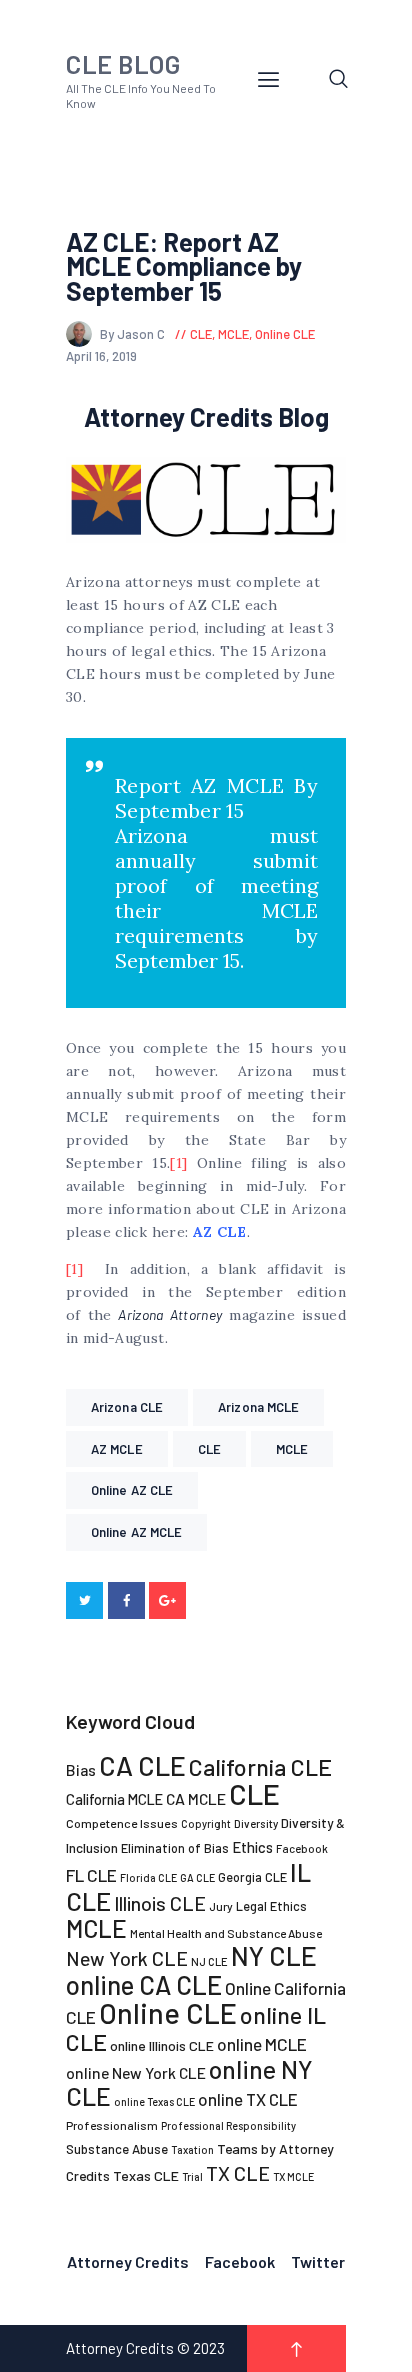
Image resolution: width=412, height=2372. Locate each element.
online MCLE (262, 2044)
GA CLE (197, 1877)
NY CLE (274, 1955)
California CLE (260, 1767)
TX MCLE (293, 2176)
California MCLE (114, 1799)
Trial (192, 2176)
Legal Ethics (271, 1906)
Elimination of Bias (175, 1848)
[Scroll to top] (296, 2348)
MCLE (233, 334)
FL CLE (91, 1875)
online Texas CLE (154, 2101)
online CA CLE (144, 1984)
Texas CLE (146, 2175)
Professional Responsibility (228, 2125)
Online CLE (285, 334)
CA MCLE (196, 1798)
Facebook (302, 1848)
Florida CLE (148, 1877)
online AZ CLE (132, 1490)
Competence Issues (122, 1823)
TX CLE (238, 2173)
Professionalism (112, 2125)
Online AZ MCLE (136, 1532)
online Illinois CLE (162, 2045)
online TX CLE (248, 2099)
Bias (81, 1769)
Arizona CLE (127, 1407)
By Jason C (134, 334)
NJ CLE (209, 1961)
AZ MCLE (117, 1449)
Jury (221, 1906)
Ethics (252, 1847)
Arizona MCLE (258, 1407)
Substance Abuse (117, 2149)
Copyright (206, 1823)
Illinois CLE (160, 1903)
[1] (178, 1163)
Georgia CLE (252, 1877)
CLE (201, 334)
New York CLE (127, 1958)
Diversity (256, 1823)
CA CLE (142, 1765)
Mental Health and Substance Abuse (226, 1933)
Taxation (192, 2149)
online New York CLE (136, 2072)
